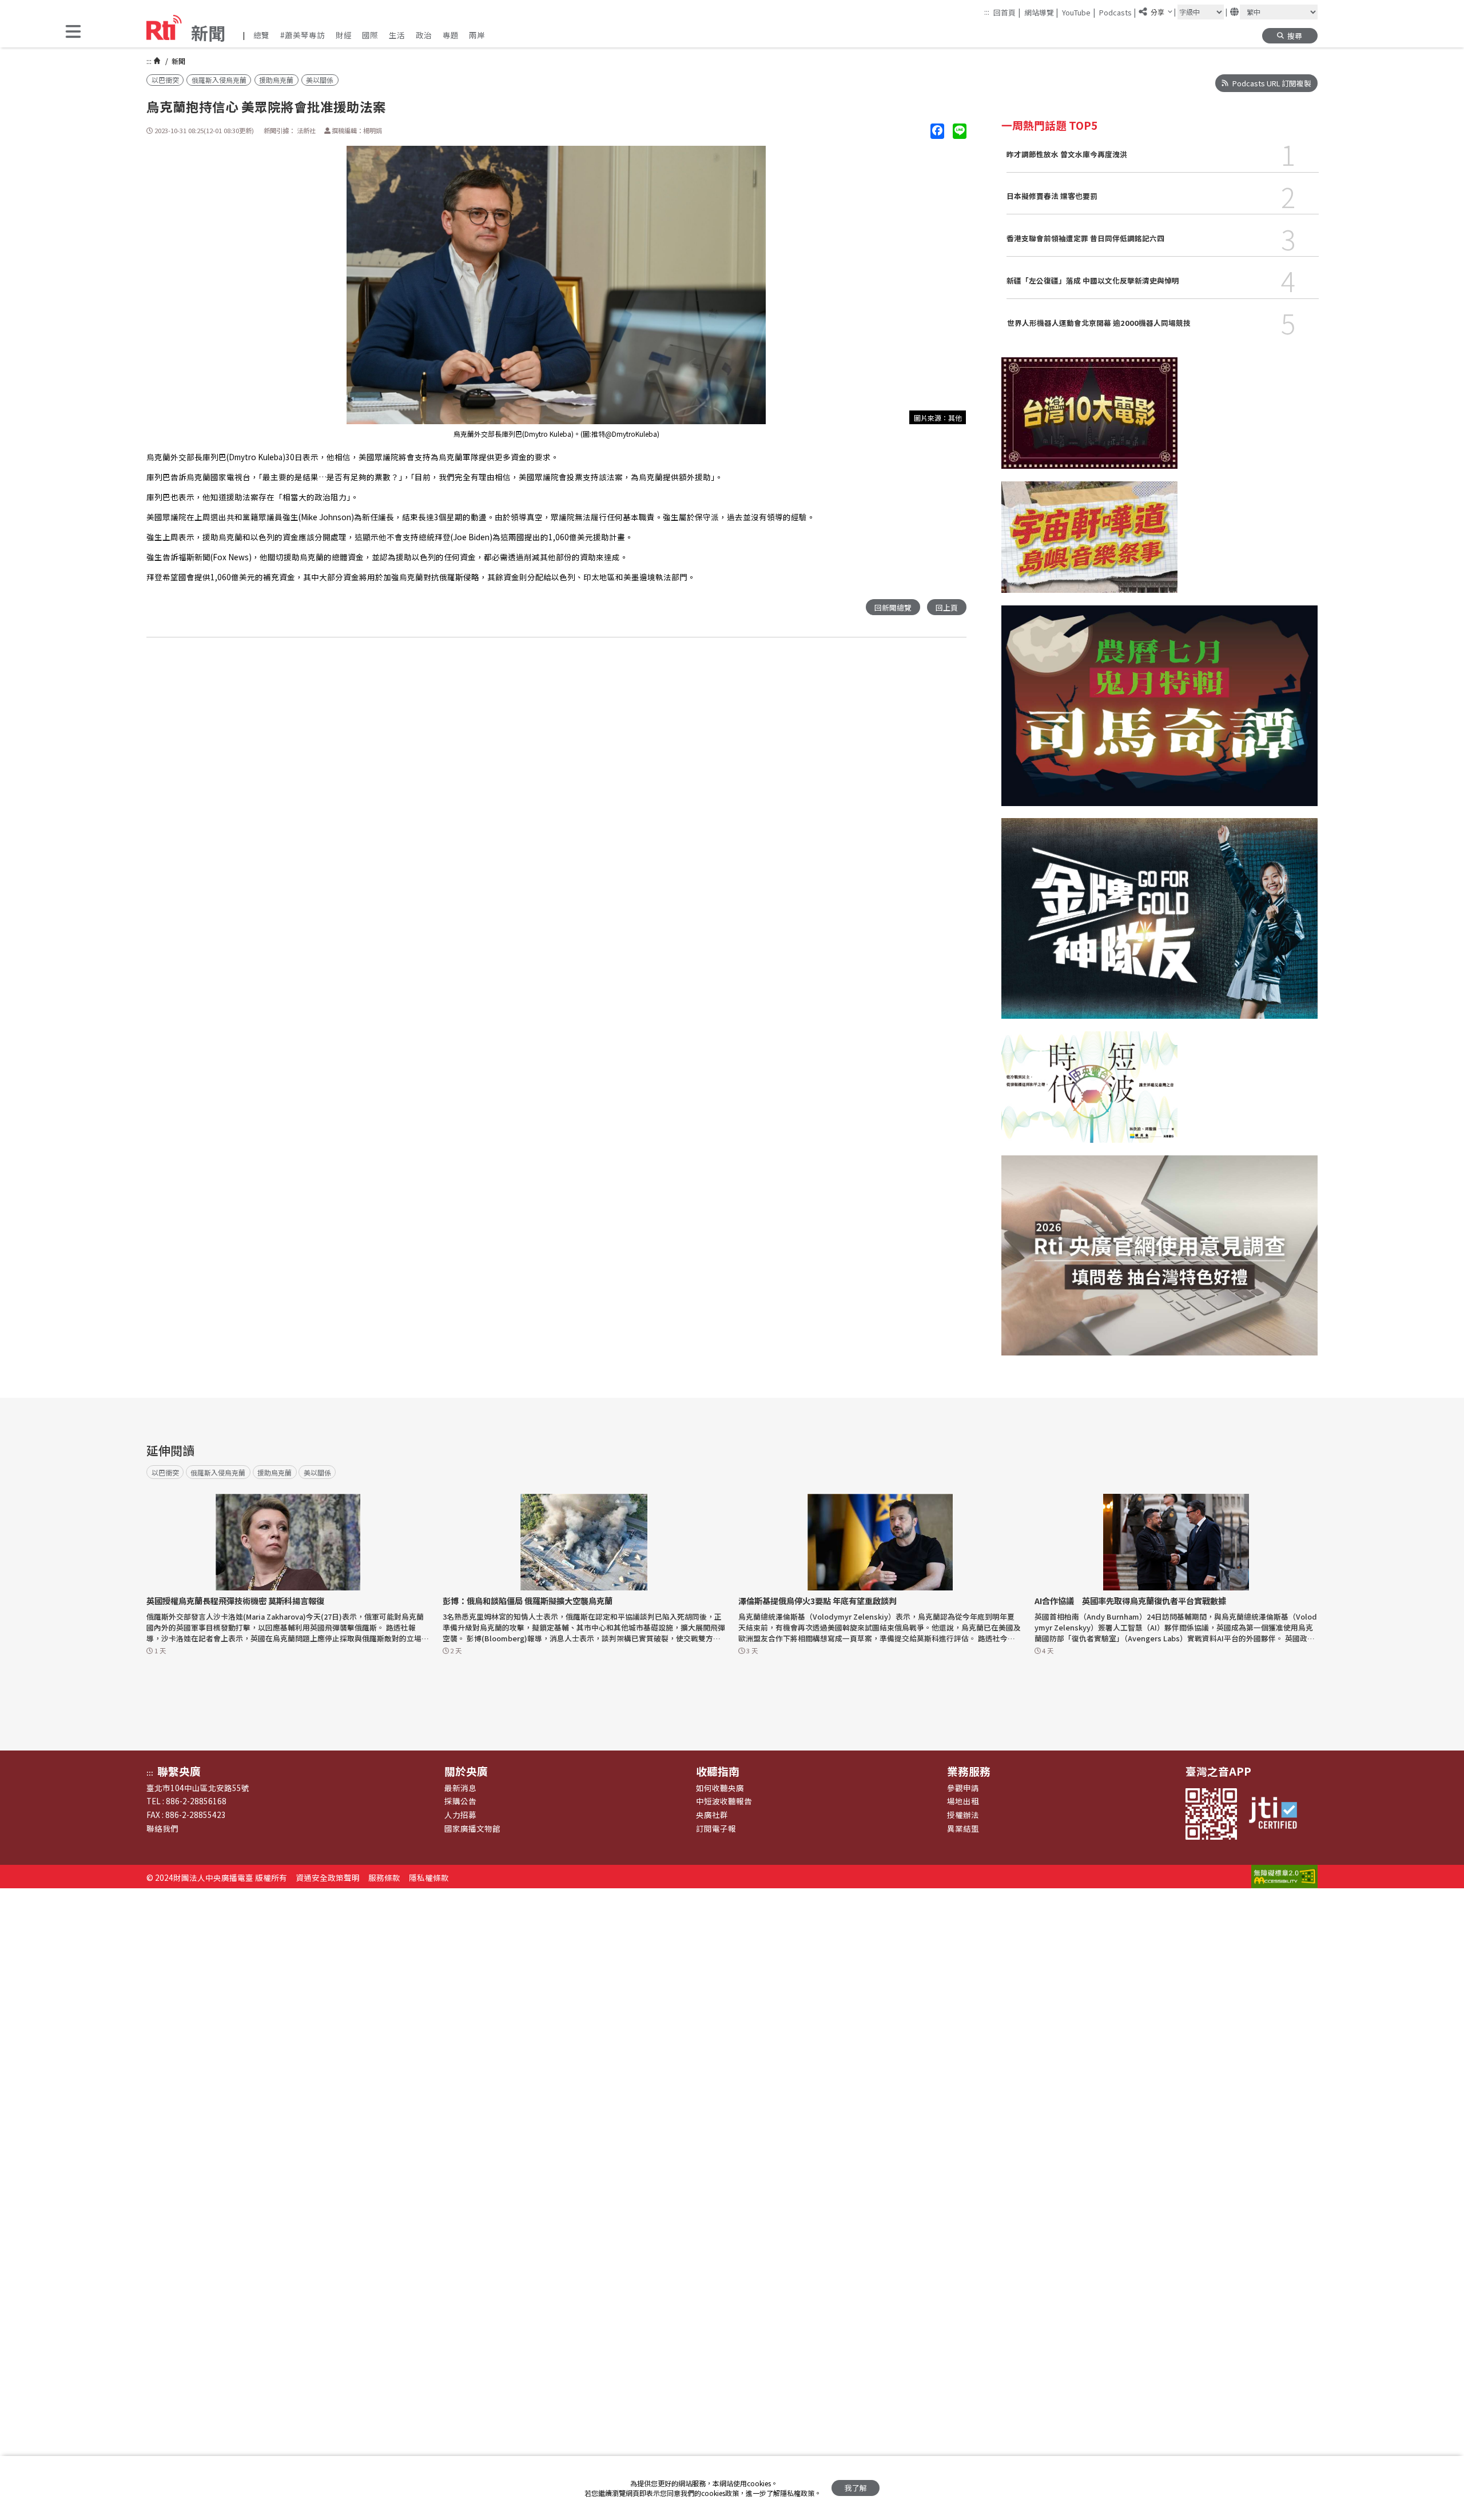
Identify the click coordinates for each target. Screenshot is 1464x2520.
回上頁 (947, 607)
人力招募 (460, 1815)
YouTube (1079, 12)
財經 (344, 35)
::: (987, 12)
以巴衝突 (165, 80)
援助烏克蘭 (276, 80)
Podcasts (1118, 12)
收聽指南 (718, 1771)
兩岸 (477, 35)
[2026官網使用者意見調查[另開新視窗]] (1159, 1262)
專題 (451, 35)
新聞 (178, 61)
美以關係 (320, 80)
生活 (397, 35)
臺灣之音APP (1218, 1771)
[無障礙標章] (1284, 1877)
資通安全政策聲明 (328, 1877)
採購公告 (460, 1801)
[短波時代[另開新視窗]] (1089, 1093)
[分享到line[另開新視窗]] (960, 131)
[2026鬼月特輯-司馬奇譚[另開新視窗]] (1159, 712)
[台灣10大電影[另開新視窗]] (1089, 419)
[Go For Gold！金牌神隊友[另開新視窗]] (1159, 924)
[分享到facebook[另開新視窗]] (937, 131)
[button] (73, 32)
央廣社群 (712, 1815)
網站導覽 (1041, 12)
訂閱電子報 (716, 1828)
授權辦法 (963, 1815)
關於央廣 (466, 1771)
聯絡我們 (162, 1828)
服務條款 (384, 1877)
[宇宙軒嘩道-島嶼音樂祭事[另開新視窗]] (1089, 543)
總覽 (261, 35)
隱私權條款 (429, 1877)
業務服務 (969, 1771)
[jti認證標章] (1278, 1814)
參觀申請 (963, 1788)
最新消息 (460, 1788)
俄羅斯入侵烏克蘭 (219, 80)
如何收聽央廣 (720, 1788)
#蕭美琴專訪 (303, 35)
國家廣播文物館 (472, 1828)
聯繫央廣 (179, 1771)
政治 (424, 35)
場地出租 (963, 1801)
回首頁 (1007, 12)
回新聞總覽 (893, 607)
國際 (370, 35)
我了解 (856, 2488)
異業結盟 (963, 1828)
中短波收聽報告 (724, 1801)
